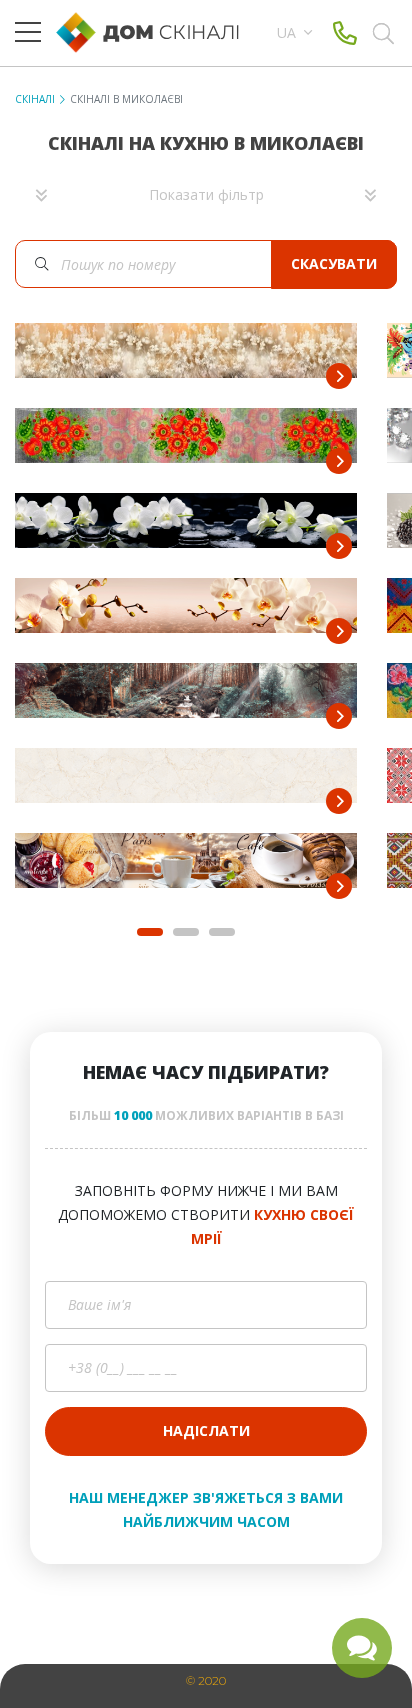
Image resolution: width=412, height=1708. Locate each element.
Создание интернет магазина (141, 1656)
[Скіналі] (157, 32)
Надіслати (206, 1430)
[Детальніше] (339, 376)
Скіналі (35, 99)
